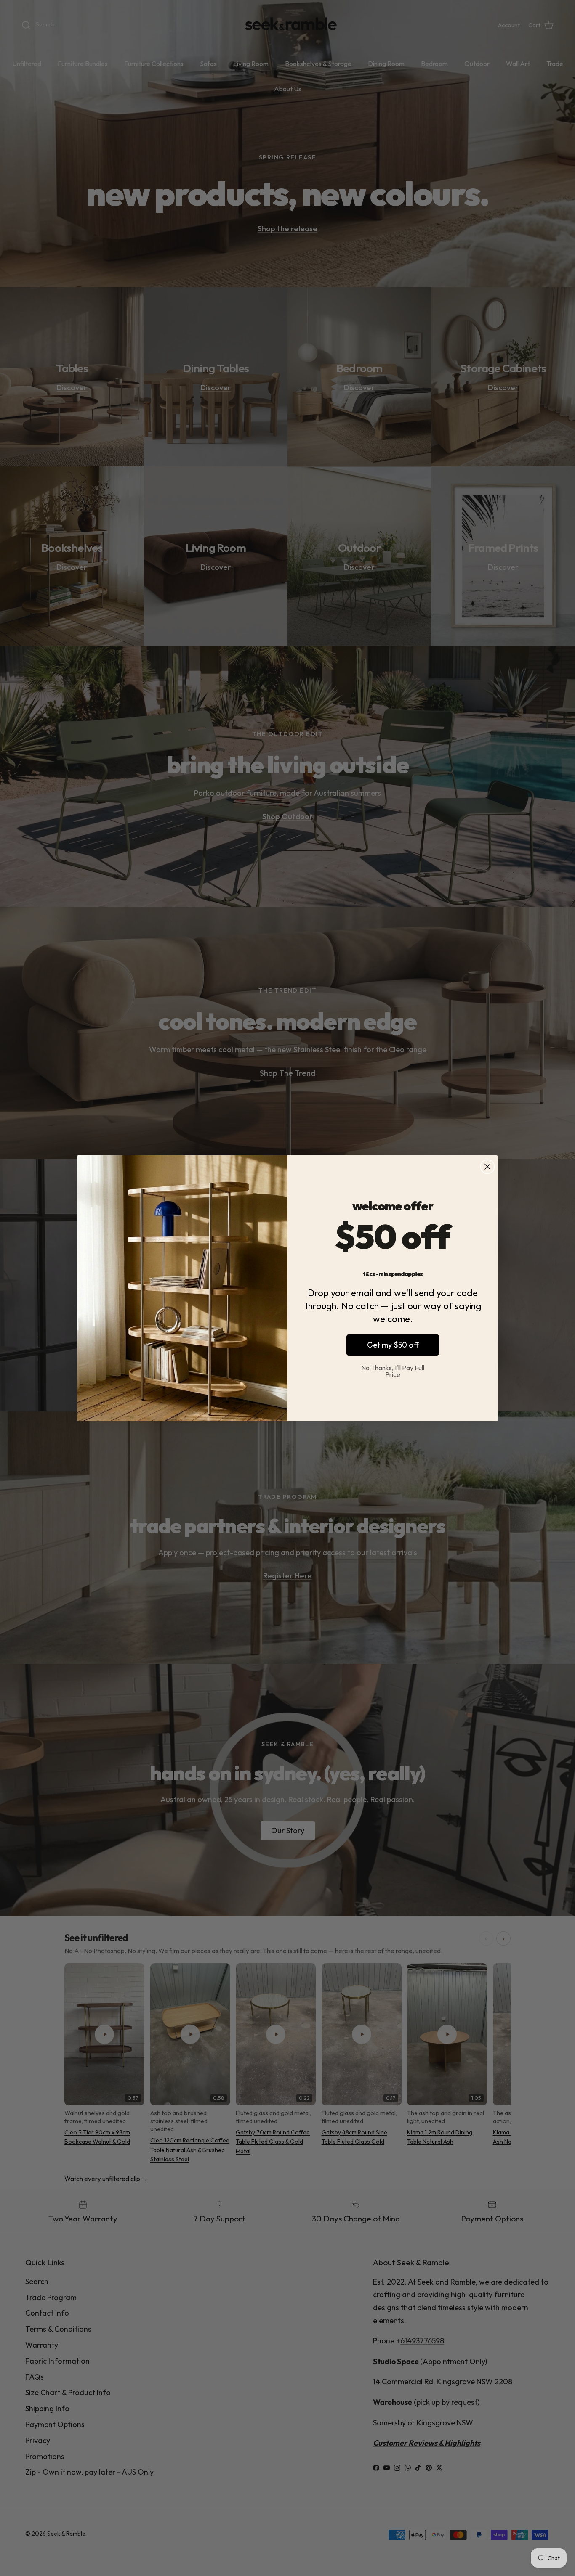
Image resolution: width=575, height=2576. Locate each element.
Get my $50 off (393, 1345)
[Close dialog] (487, 1167)
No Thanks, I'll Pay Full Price (393, 1371)
